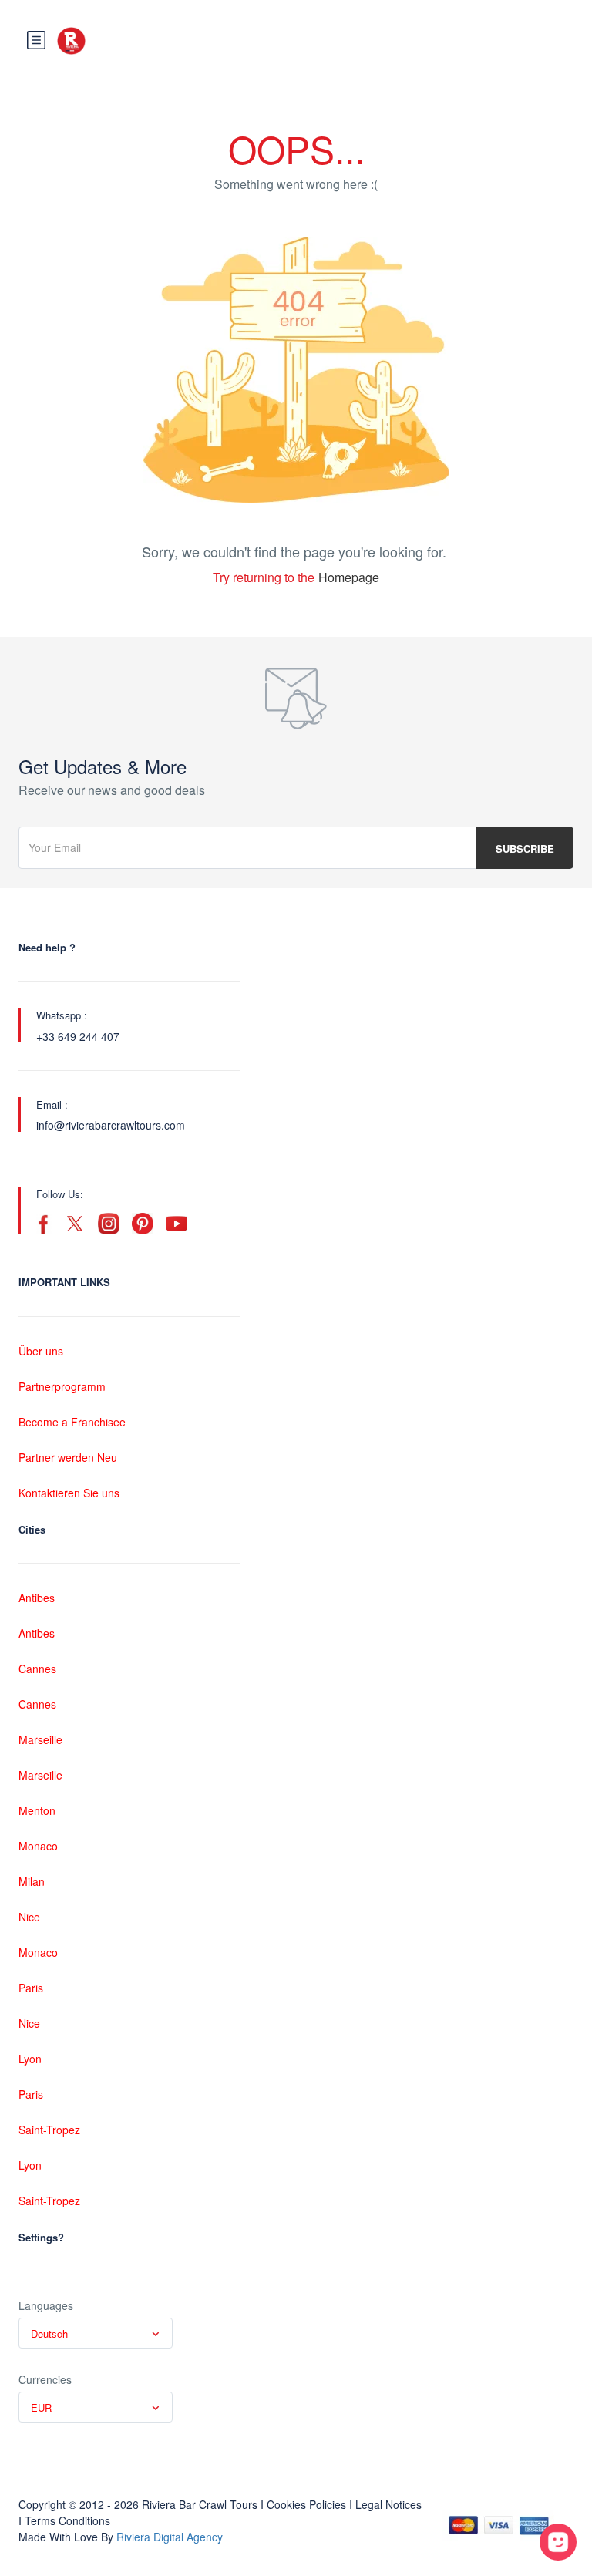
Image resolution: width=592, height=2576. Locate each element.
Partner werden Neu (68, 1457)
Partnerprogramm (62, 1386)
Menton (37, 1810)
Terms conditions (67, 2520)
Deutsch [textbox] (49, 2334)
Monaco (38, 1846)
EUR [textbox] (41, 2408)
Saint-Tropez (49, 2130)
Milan (32, 1881)
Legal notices (388, 2504)
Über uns (41, 1351)
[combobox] (96, 2333)
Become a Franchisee (72, 1422)
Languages (46, 2305)
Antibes (37, 1598)
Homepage (349, 577)
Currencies (45, 2379)
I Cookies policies (303, 2504)
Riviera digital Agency (170, 2537)
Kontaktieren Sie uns (69, 1493)
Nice (29, 1917)
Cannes (37, 1669)
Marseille (40, 1739)
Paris (31, 1988)
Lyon (30, 2059)
